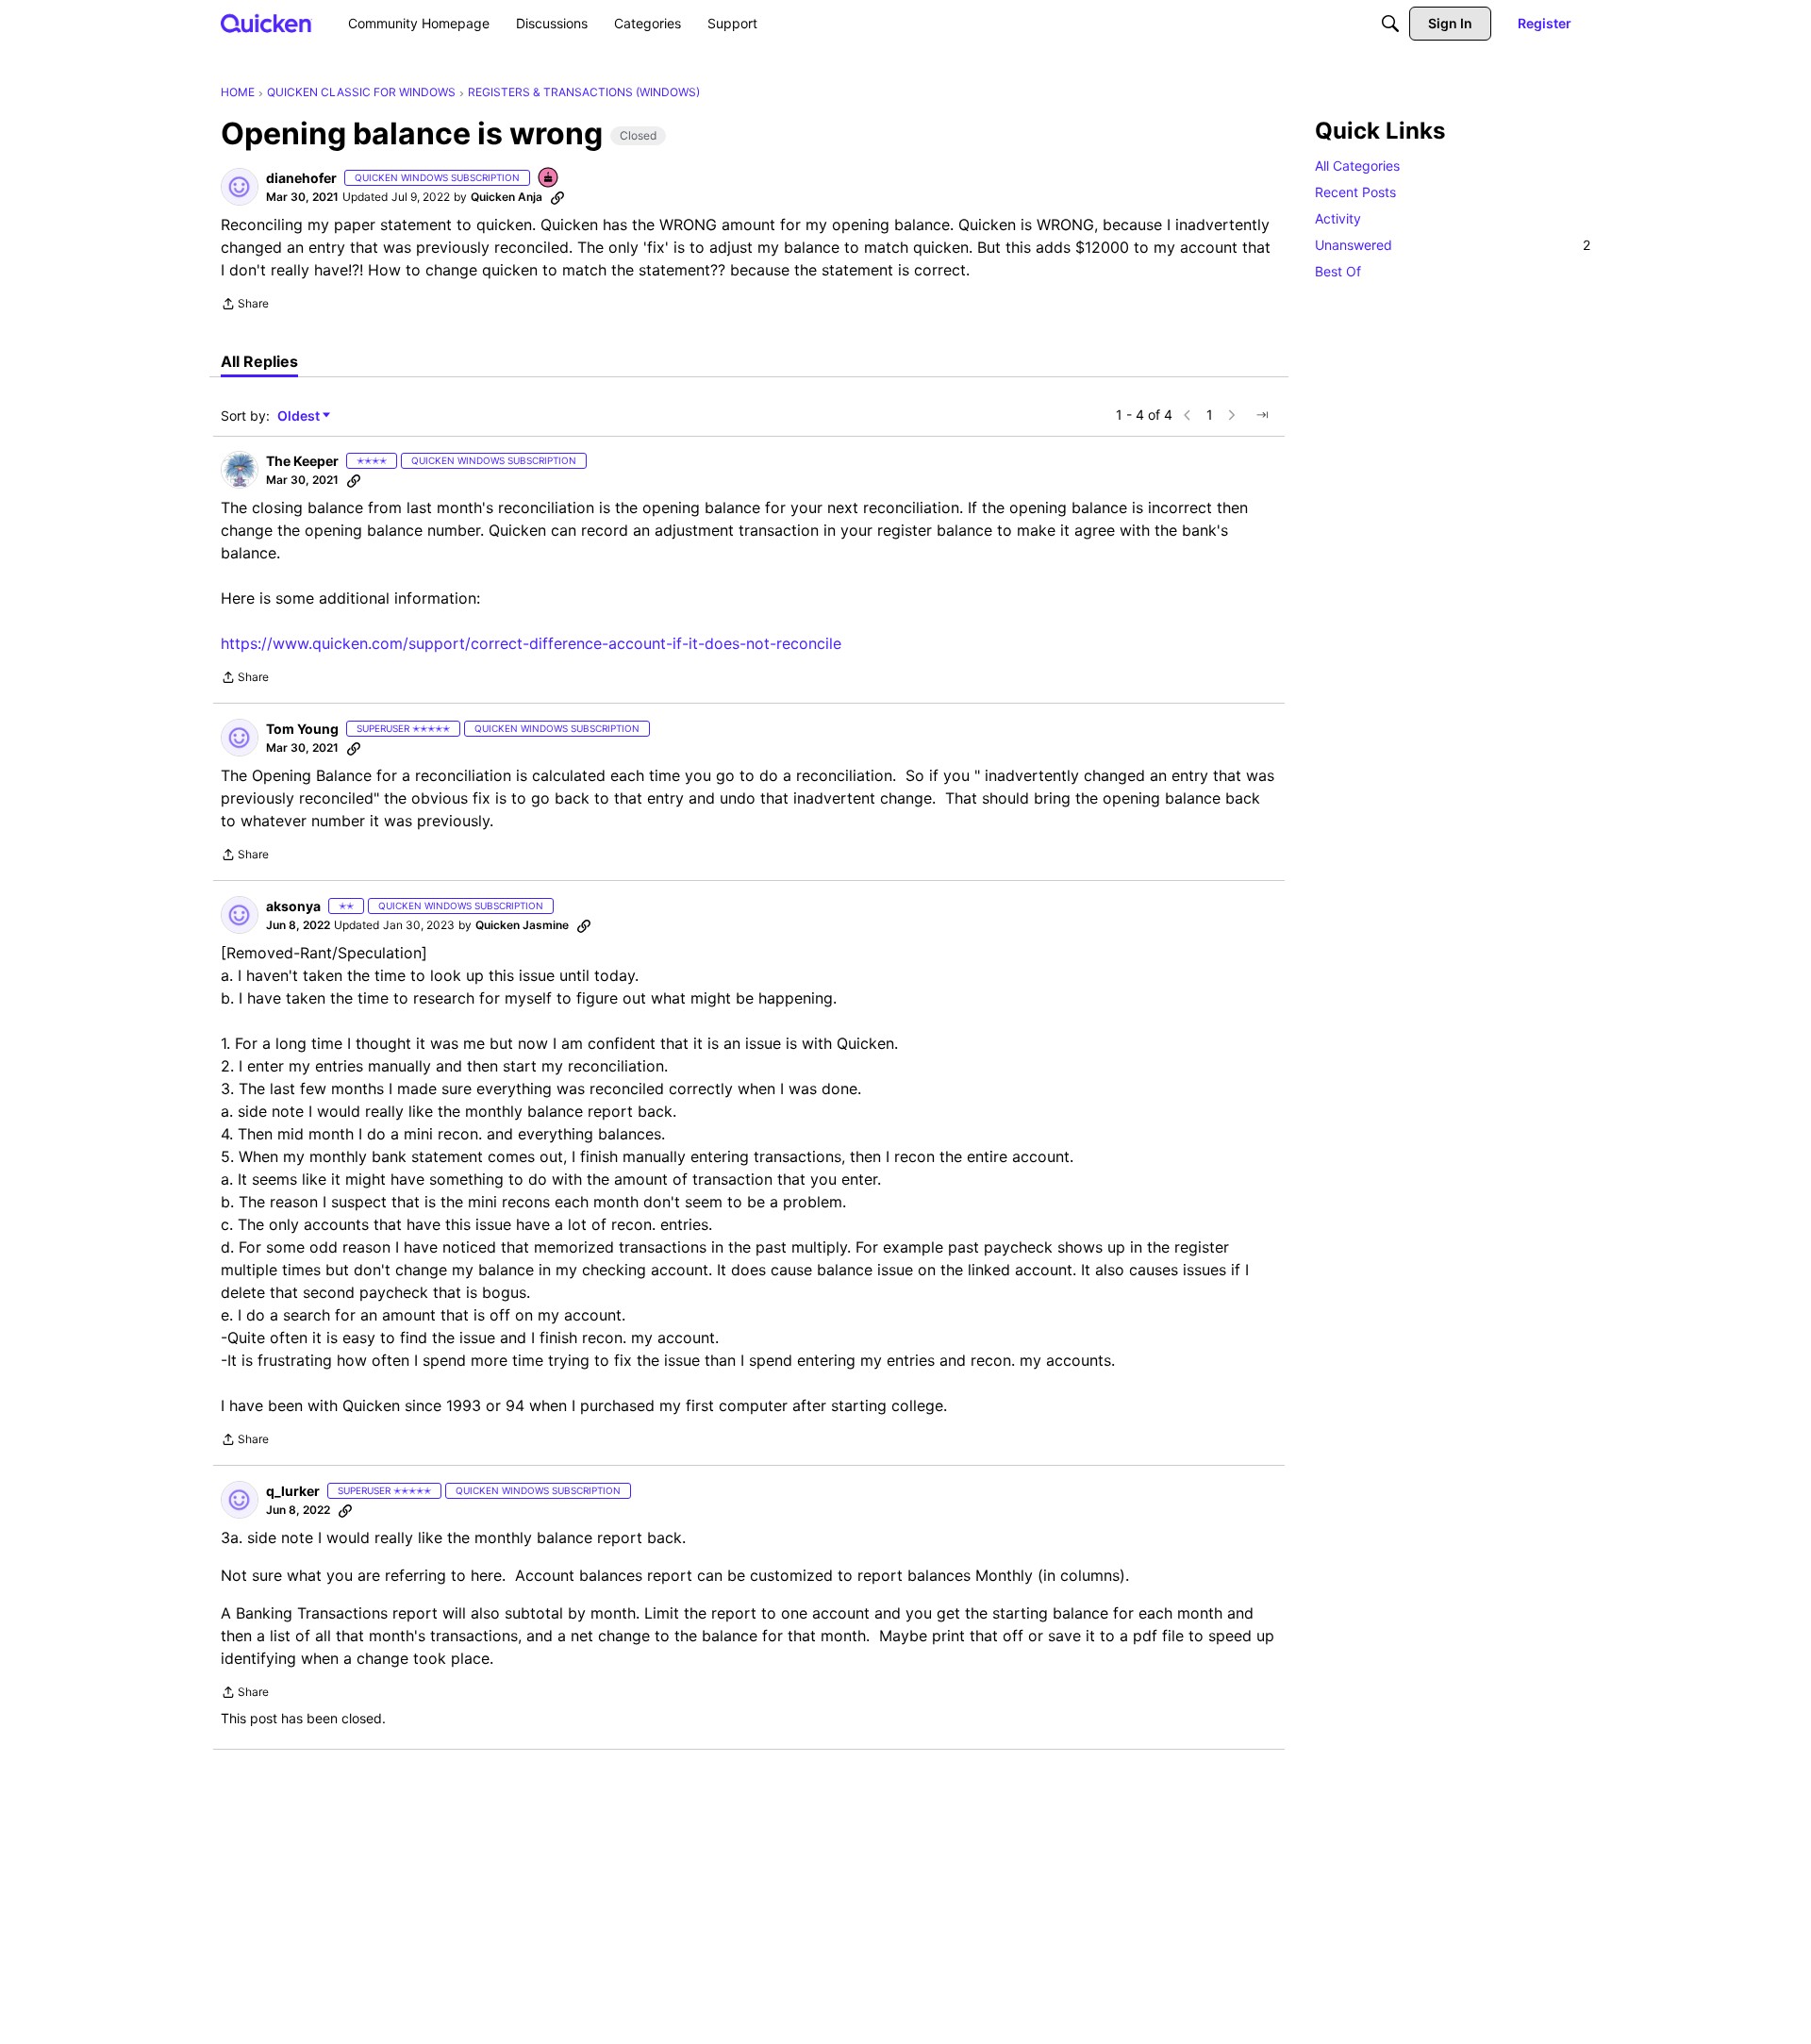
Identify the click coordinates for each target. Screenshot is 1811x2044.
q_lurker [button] (293, 1491)
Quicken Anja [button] (507, 197)
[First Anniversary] (549, 179)
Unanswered (1453, 245)
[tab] (259, 361)
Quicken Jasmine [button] (522, 925)
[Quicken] (266, 23)
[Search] (1390, 24)
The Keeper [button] (302, 461)
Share (245, 306)
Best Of (1338, 271)
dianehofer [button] (301, 178)
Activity (1338, 218)
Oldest (300, 416)
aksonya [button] (293, 906)
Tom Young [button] (302, 729)
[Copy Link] (557, 197)
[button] (240, 187)
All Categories (1357, 166)
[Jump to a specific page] (1262, 415)
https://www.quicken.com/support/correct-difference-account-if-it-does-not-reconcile (531, 643)
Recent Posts (1355, 192)
